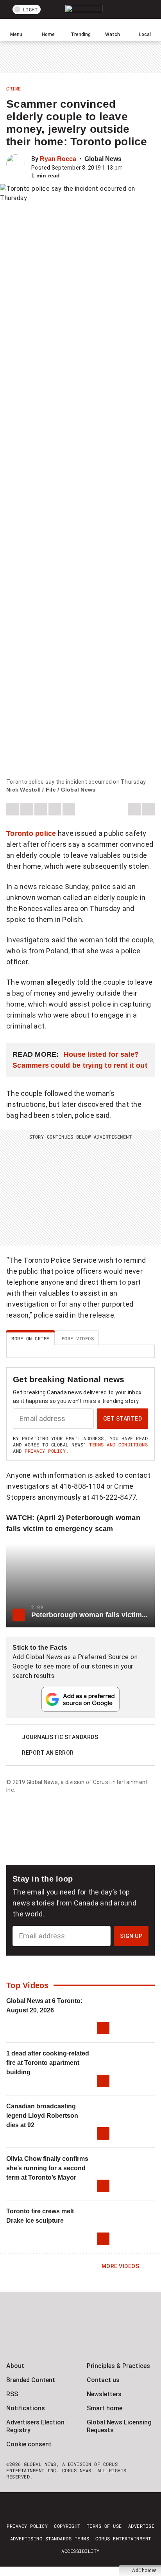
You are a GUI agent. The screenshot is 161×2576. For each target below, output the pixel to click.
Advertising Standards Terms (50, 2538)
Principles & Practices (118, 2366)
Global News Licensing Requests (119, 2426)
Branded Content (31, 2380)
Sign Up (131, 1936)
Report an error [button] (48, 1753)
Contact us (103, 2380)
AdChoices (145, 2571)
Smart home (105, 2408)
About (15, 2366)
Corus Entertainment (123, 2538)
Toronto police (31, 833)
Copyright (67, 2526)
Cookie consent (29, 2444)
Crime (14, 89)
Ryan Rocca (58, 159)
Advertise (141, 2526)
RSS (12, 2394)
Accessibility (80, 2551)
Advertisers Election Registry (35, 2426)
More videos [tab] (78, 1338)
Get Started (123, 1419)
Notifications (26, 2408)
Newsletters (104, 2394)
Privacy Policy (45, 1451)
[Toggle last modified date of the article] (128, 168)
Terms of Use (104, 2526)
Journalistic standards (60, 1737)
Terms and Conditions (118, 1444)
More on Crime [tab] (30, 1338)
